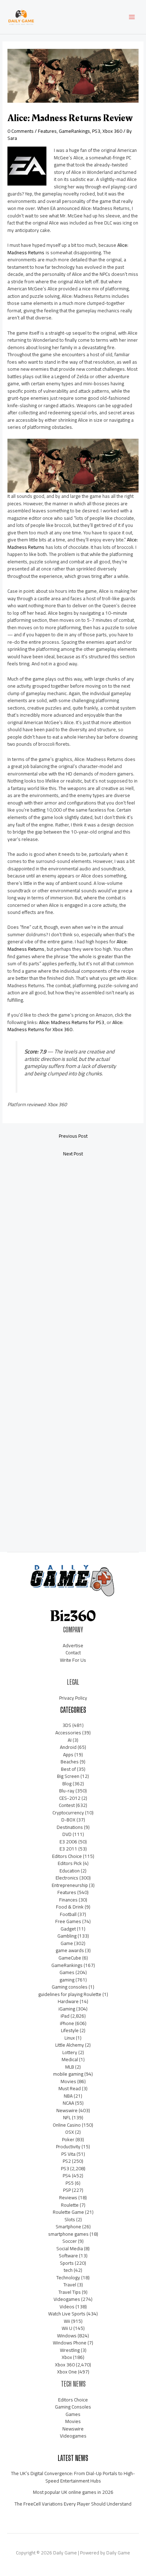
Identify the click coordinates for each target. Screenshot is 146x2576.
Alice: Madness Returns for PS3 (72, 1022)
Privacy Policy (73, 1698)
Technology (68, 2278)
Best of (68, 1769)
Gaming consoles (70, 1987)
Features (47, 131)
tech (68, 2270)
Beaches (70, 1762)
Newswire (67, 2110)
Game (67, 1943)
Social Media (70, 2248)
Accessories (68, 1733)
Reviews (68, 2197)
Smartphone (68, 2227)
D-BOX (68, 1820)
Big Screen (68, 1776)
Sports (67, 2263)
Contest (67, 1805)
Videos (67, 2307)
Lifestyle (70, 2030)
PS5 (70, 2183)
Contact (73, 1653)
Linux (70, 2038)
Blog (67, 1784)
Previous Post (73, 1136)
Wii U (67, 2328)
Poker (68, 2139)
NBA (68, 2096)
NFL (67, 2117)
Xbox (67, 2357)
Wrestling (70, 2350)
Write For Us (73, 1660)
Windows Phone (70, 2343)
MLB (70, 2067)
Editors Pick (70, 1863)
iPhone (67, 2023)
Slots (70, 2219)
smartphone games (68, 2234)
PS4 (67, 2176)
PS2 (67, 2161)
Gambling (67, 1936)
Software (68, 2256)
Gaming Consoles (73, 2407)
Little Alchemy (70, 2045)
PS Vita (68, 2154)
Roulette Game (68, 2212)
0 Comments (21, 131)
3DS (67, 1725)
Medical (70, 2059)
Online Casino (67, 2125)
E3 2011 (68, 1849)
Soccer (70, 2241)
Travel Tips (70, 2292)
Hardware (68, 2001)
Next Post (73, 1154)
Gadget (68, 1929)
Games (67, 1972)
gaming (67, 1980)
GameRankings (74, 131)
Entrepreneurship (70, 1885)
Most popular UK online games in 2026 (73, 2492)
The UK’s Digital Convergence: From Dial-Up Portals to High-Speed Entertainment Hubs (73, 2477)
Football (68, 1914)
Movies (68, 2081)
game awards (70, 1950)
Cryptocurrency (68, 1813)
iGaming (67, 2009)
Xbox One (67, 2372)
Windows (67, 2336)
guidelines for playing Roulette (70, 1994)
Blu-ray (67, 1791)
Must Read (70, 2088)
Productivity (68, 2146)
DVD (67, 1834)
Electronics (67, 1878)
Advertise (73, 1645)
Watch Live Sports (67, 2314)
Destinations (70, 1827)
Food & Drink (70, 1907)
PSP (67, 2190)
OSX (70, 2132)
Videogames (67, 2299)
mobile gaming (68, 2074)
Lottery (70, 2052)
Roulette (70, 2205)
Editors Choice (67, 1856)
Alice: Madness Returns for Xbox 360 (65, 1026)
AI (70, 1740)
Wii (67, 2321)
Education (70, 1871)
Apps (68, 1755)
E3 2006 (68, 1842)
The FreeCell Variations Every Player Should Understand (73, 2504)
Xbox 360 (112, 131)
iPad (65, 2016)
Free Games (68, 1921)
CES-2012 (70, 1798)
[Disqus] (73, 1256)
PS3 (96, 131)
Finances (68, 1900)
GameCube (70, 1958)
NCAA (68, 2103)
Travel (70, 2285)
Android (68, 1747)
